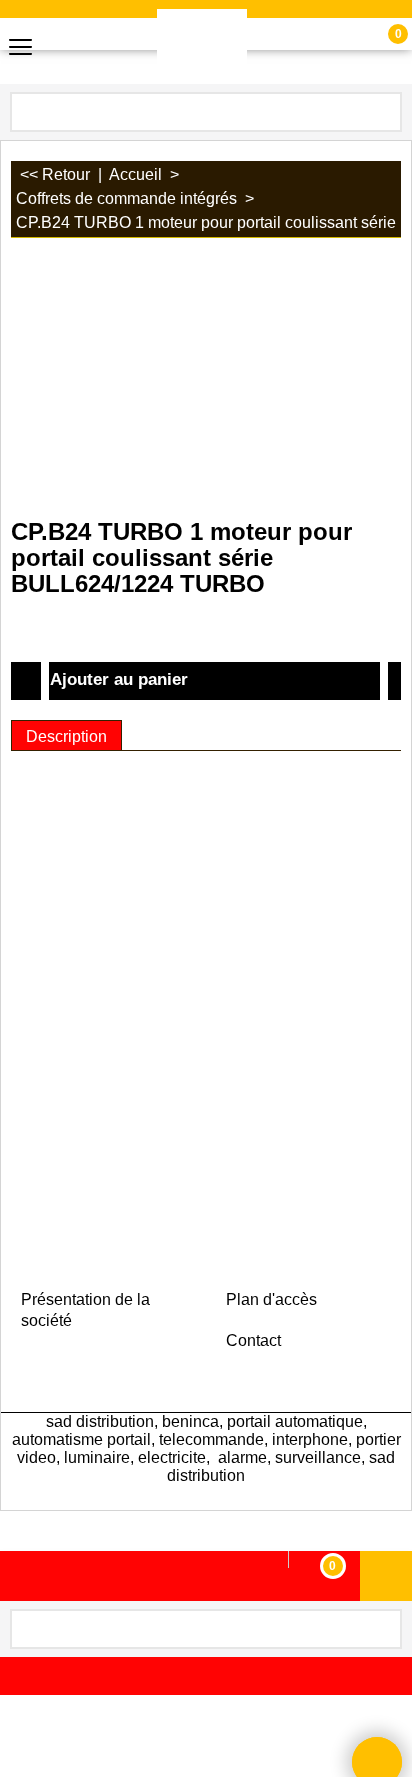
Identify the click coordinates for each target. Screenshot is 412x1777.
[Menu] (20, 48)
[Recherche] (385, 109)
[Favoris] (394, 681)
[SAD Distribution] (202, 46)
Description (66, 736)
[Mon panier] (379, 47)
